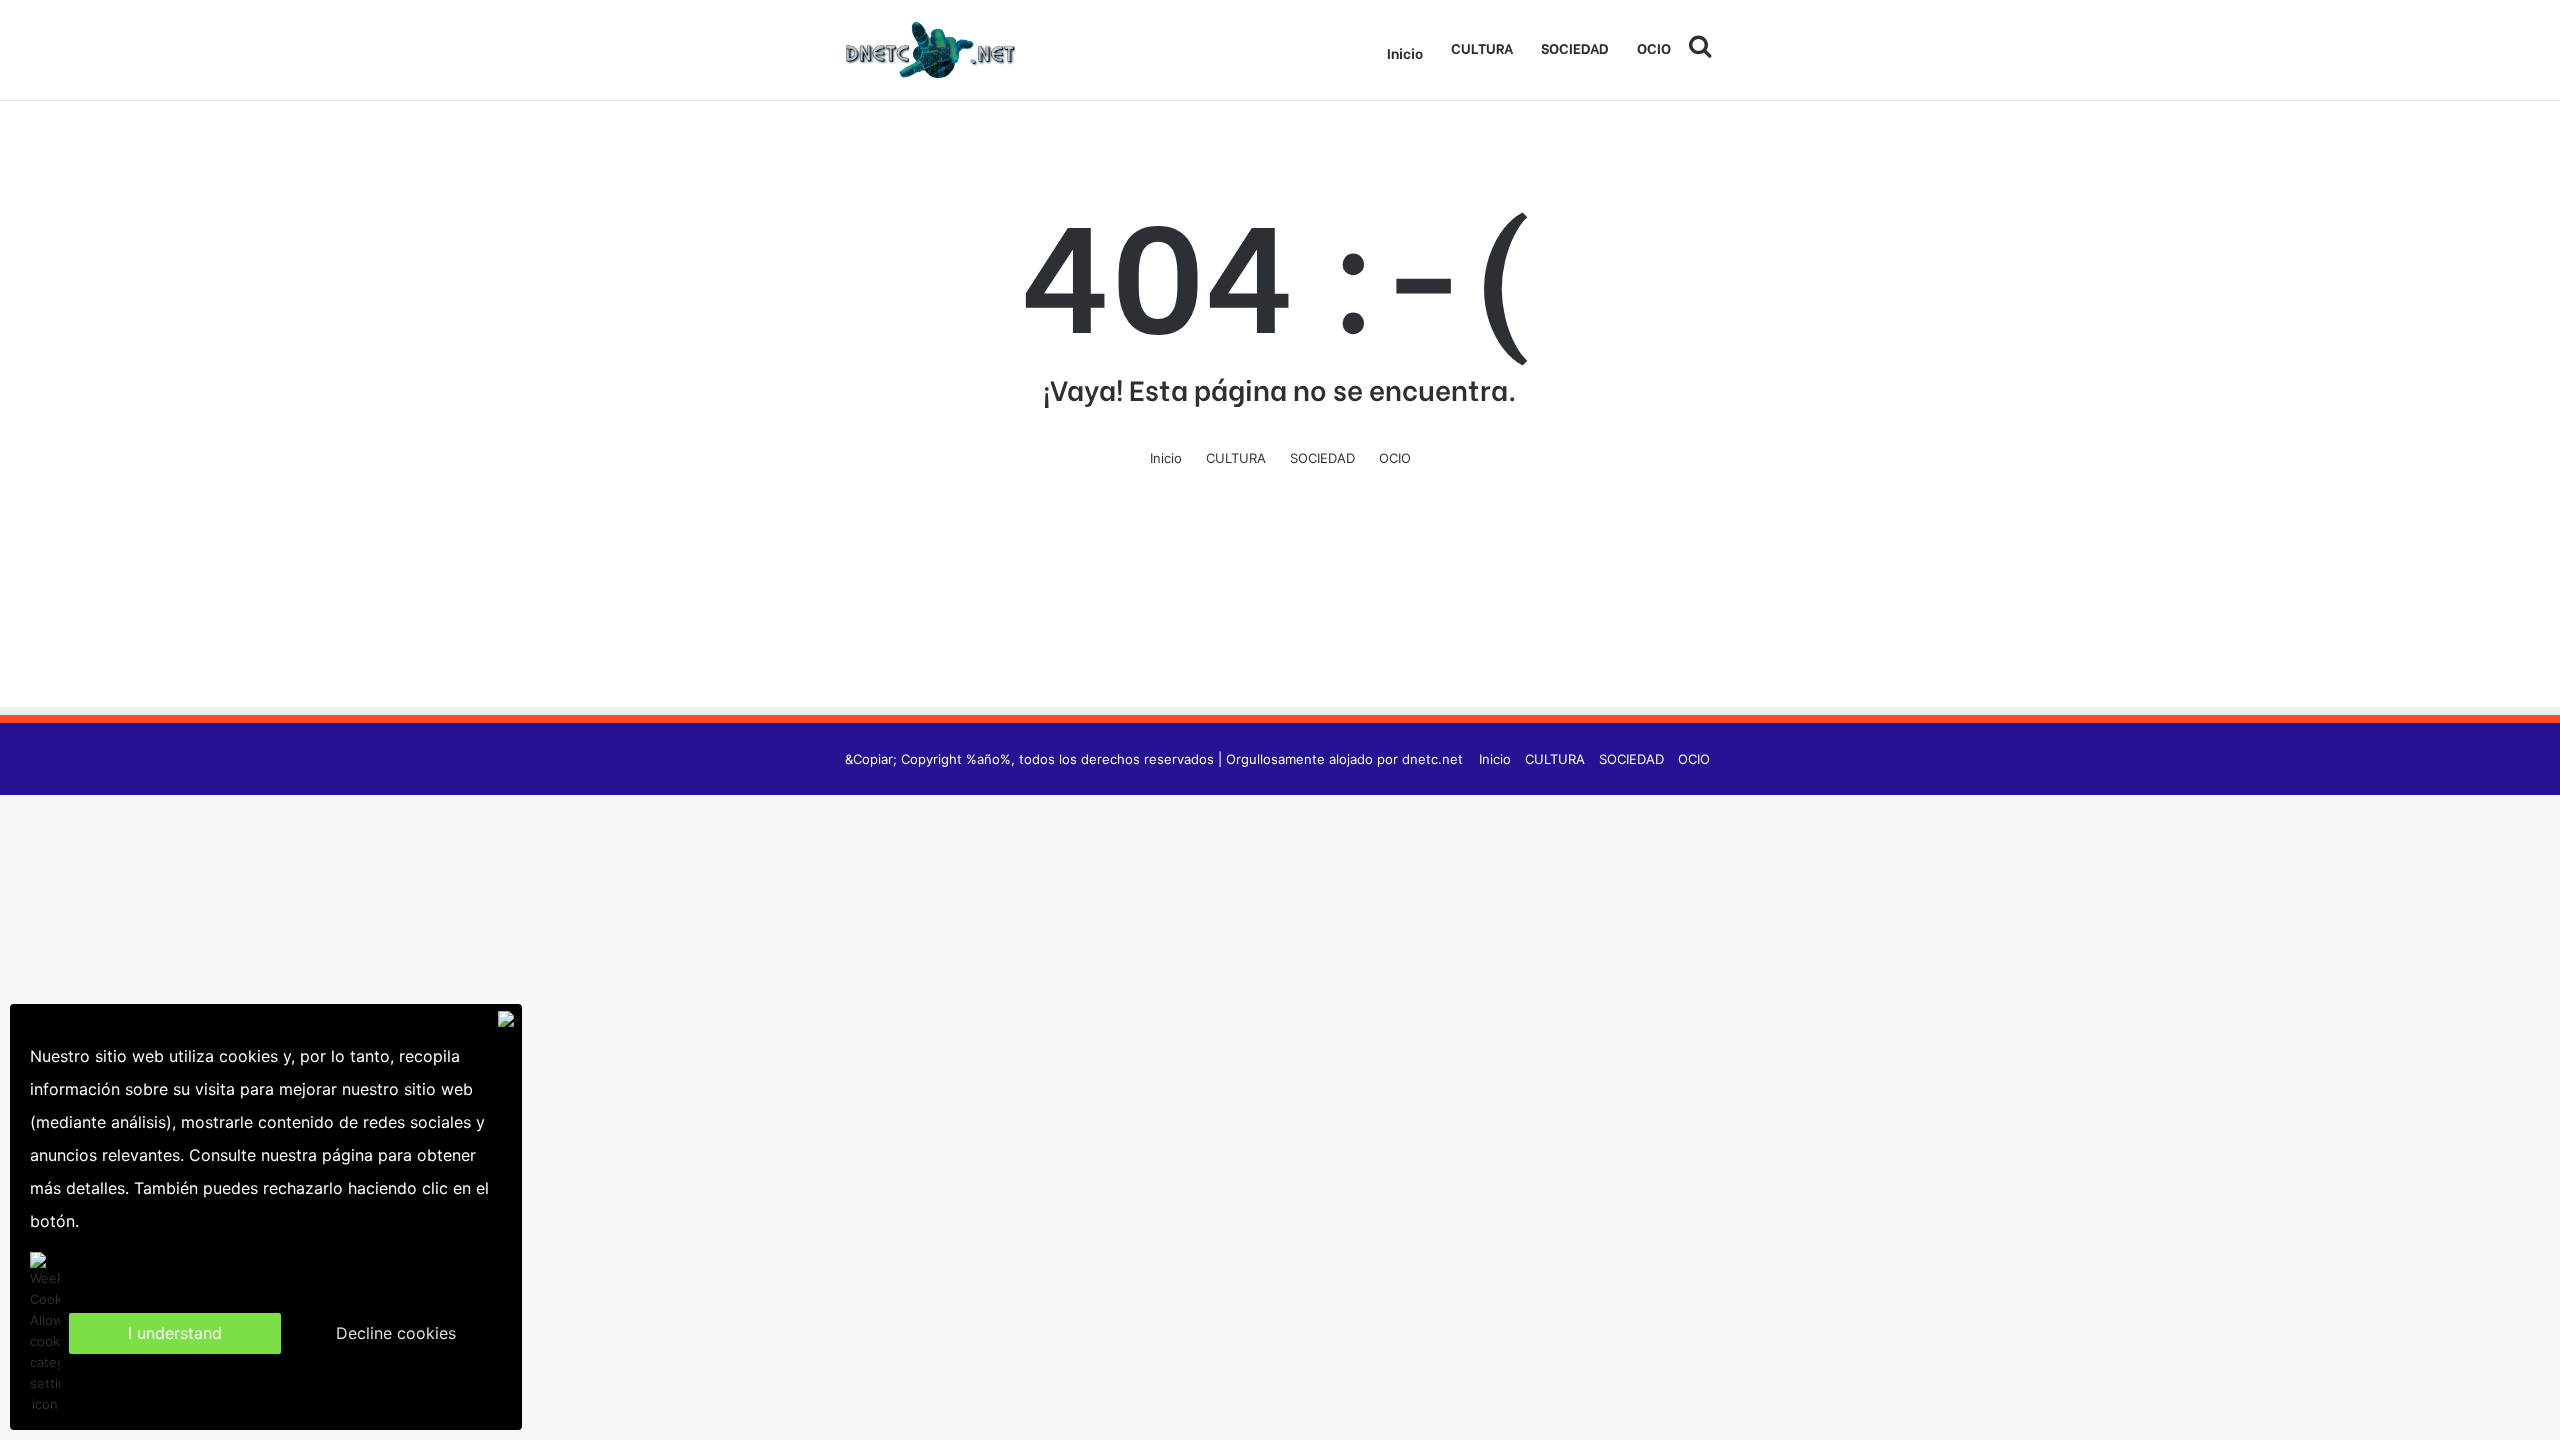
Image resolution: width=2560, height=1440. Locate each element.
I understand (175, 1333)
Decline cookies (396, 1333)
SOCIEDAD (1575, 47)
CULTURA (1482, 47)
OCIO (1654, 47)
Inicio (1405, 52)
